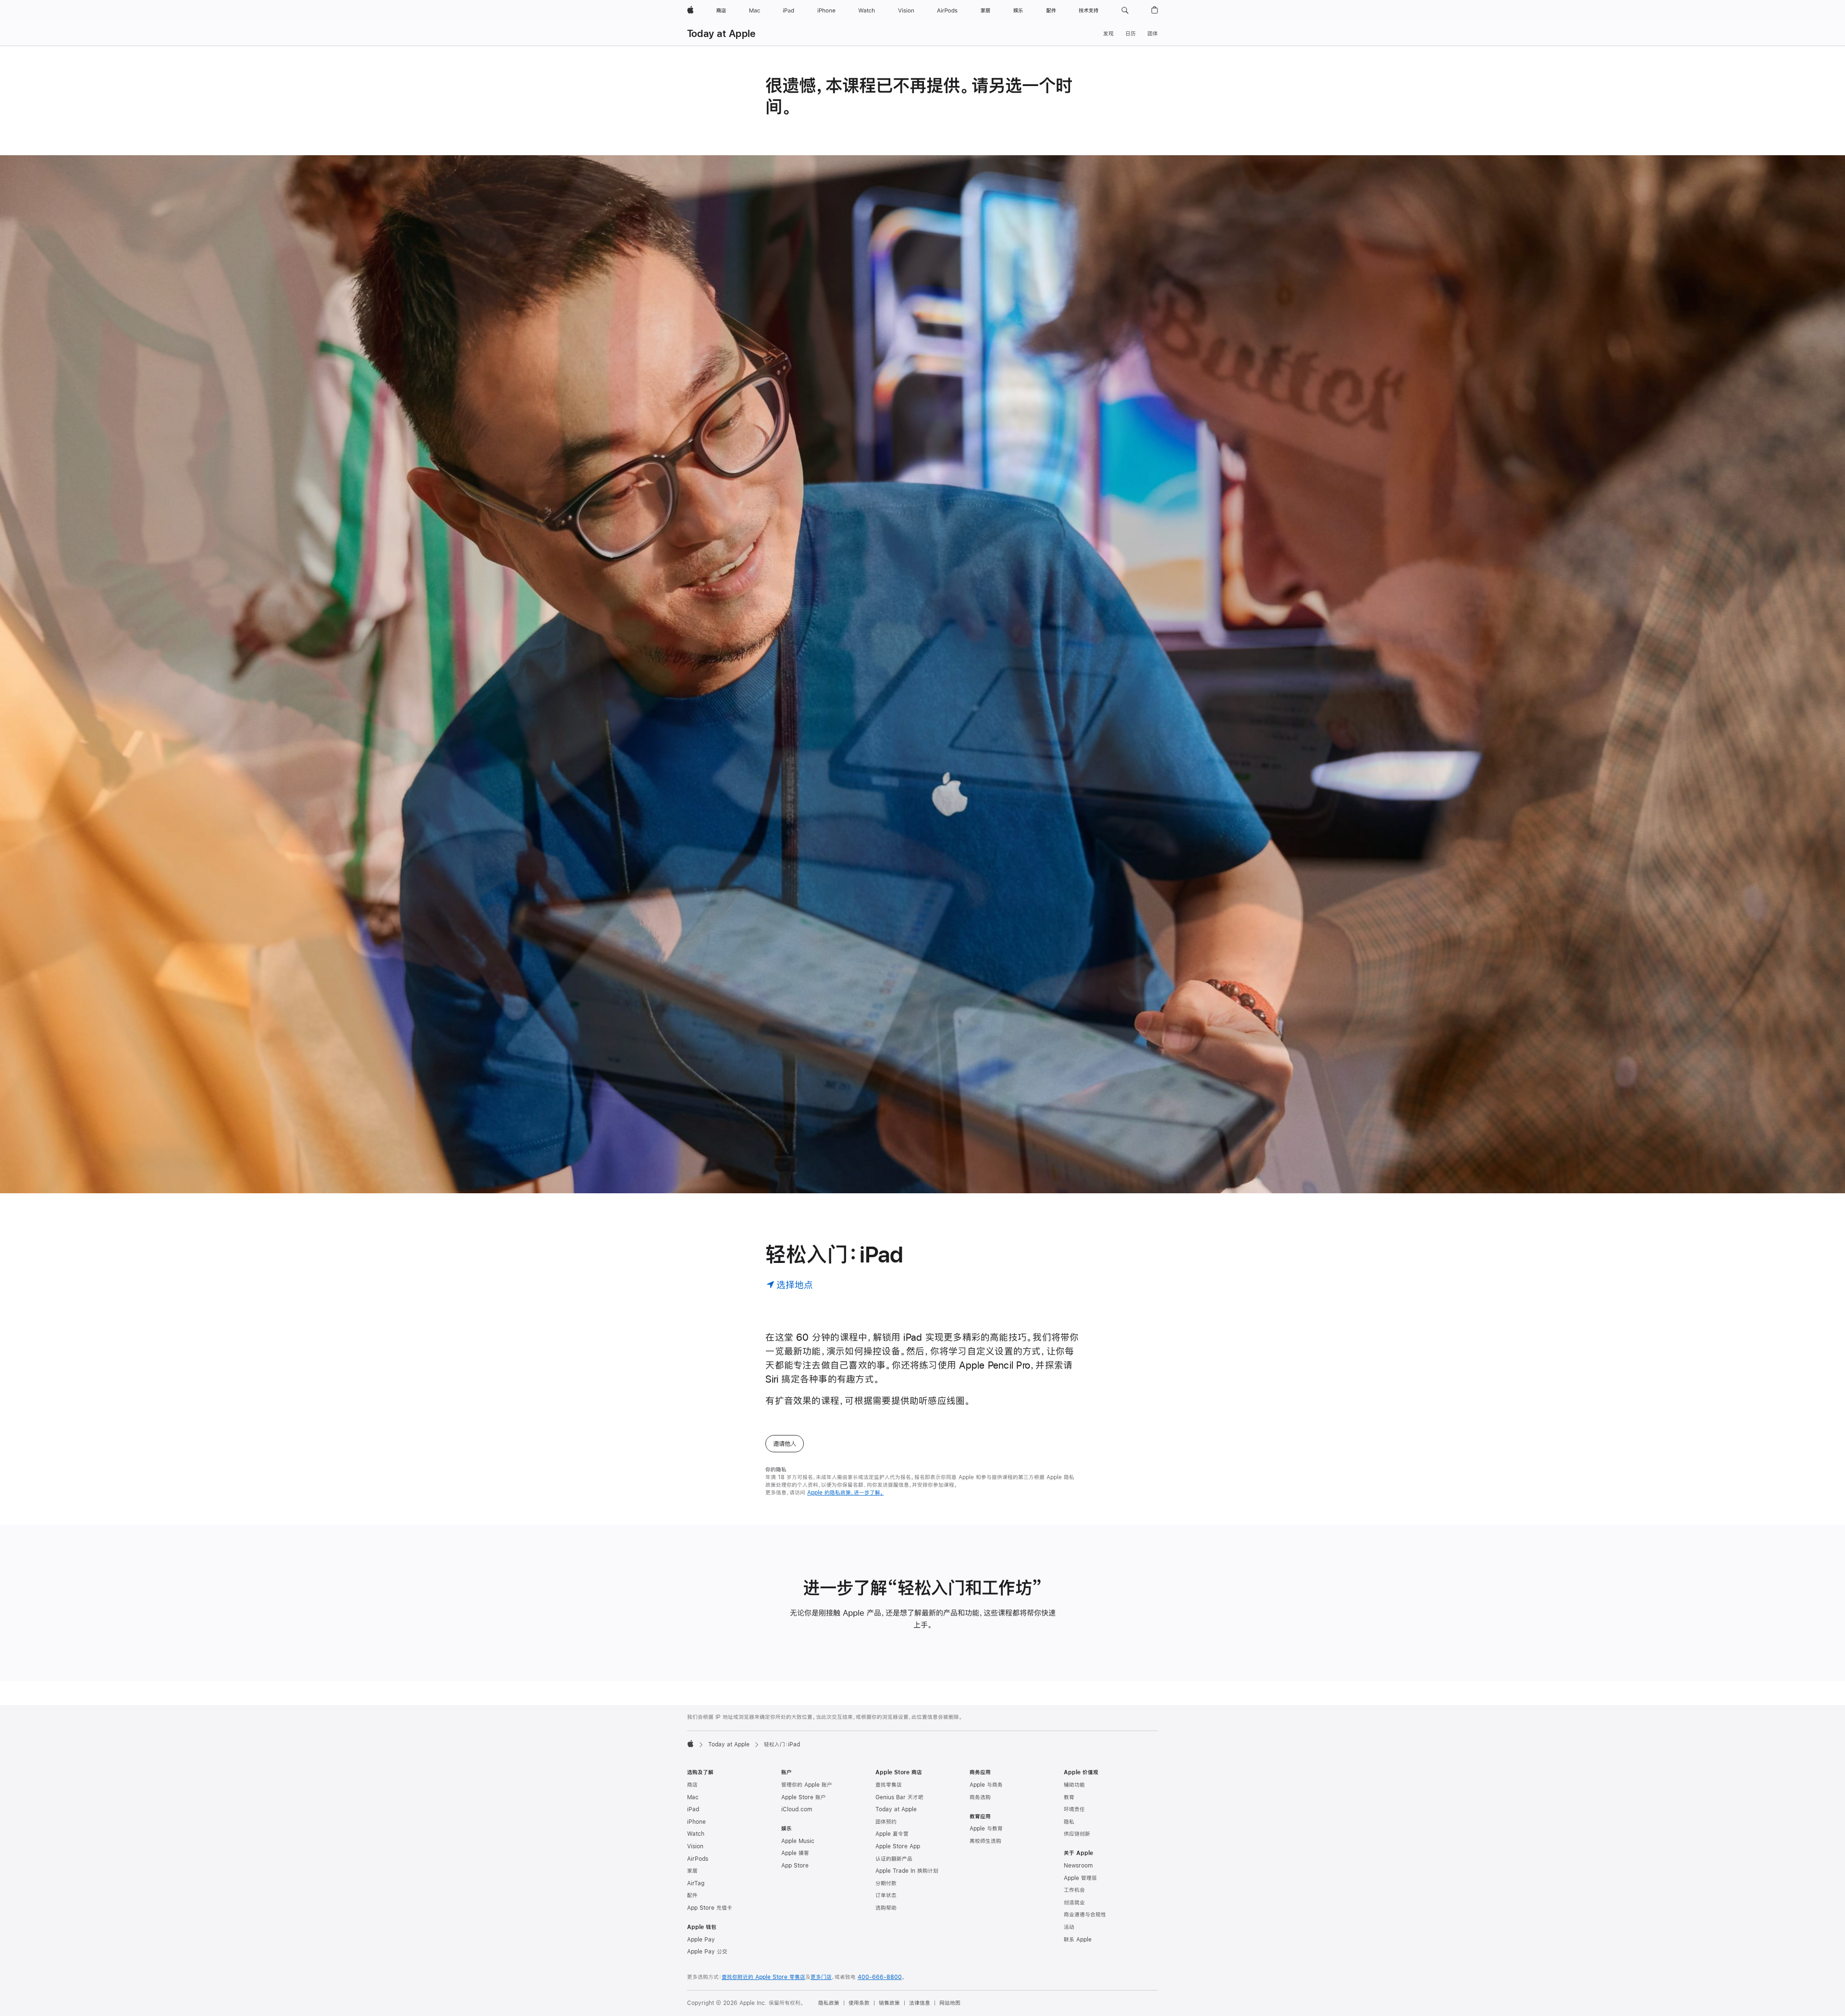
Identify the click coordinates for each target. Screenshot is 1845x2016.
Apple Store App (898, 1846)
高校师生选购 (985, 1841)
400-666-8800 (880, 1977)
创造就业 (1074, 1903)
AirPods (698, 1859)
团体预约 (886, 1822)
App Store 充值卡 (710, 1908)
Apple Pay (701, 1940)
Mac (693, 1797)
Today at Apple (721, 33)
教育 (1069, 1797)
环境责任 (1074, 1809)
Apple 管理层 (1080, 1878)
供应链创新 (1077, 1834)
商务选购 (980, 1797)
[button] (1125, 11)
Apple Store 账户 (804, 1797)
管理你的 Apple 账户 (807, 1785)
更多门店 (821, 1977)
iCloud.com (797, 1809)
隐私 (1069, 1822)
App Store (795, 1866)
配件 (692, 1895)
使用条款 (859, 2003)
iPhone (696, 1822)
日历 (1131, 34)
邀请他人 (785, 1444)
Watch (696, 1834)
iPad (693, 1809)
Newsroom (1078, 1866)
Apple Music (798, 1841)
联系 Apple (1078, 1940)
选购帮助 (886, 1908)
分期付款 (886, 1883)
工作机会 (1074, 1890)
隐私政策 (829, 2003)
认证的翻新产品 (894, 1859)
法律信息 (920, 2003)
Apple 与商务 (986, 1785)
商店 (692, 1785)
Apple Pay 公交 (707, 1952)
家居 (692, 1871)
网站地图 (950, 2003)
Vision (695, 1846)
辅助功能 (1074, 1785)
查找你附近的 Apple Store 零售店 (763, 1977)
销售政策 (889, 2003)
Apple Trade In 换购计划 (907, 1871)
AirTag (696, 1883)
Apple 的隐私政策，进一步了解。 (845, 1493)
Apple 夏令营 (892, 1834)
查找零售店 (889, 1785)
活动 (1069, 1927)
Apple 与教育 (986, 1829)
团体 (1153, 34)
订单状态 (886, 1895)
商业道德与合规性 (1085, 1915)
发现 (1108, 34)
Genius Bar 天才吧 (899, 1797)
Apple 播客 (795, 1853)
